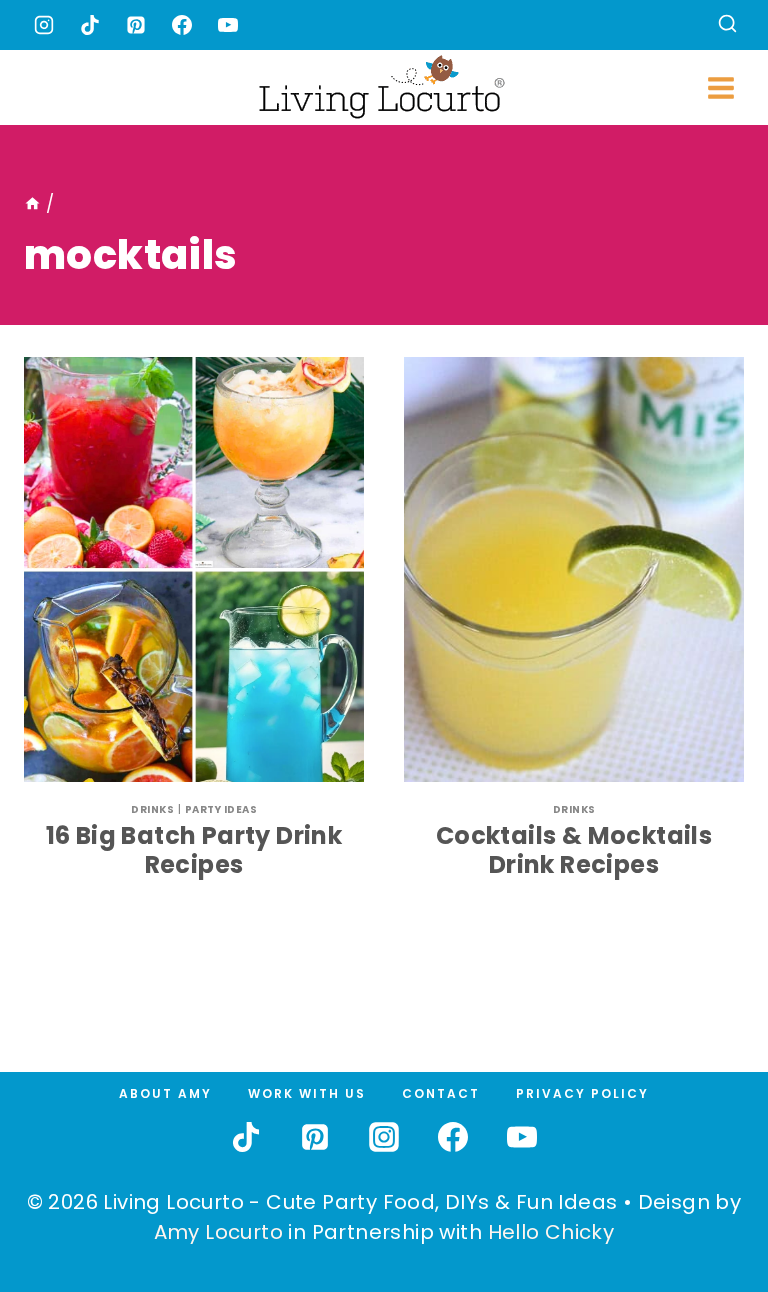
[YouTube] (228, 25)
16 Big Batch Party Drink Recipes (194, 850)
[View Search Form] (727, 25)
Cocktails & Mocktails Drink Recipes (574, 850)
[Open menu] (720, 87)
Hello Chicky (551, 1232)
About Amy (165, 1093)
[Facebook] (182, 25)
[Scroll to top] (709, 1203)
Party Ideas (221, 809)
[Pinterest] (136, 25)
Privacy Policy (582, 1093)
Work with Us (307, 1093)
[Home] (32, 204)
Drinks (152, 809)
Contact (441, 1093)
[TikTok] (90, 25)
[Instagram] (44, 25)
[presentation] (194, 569)
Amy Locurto (218, 1232)
